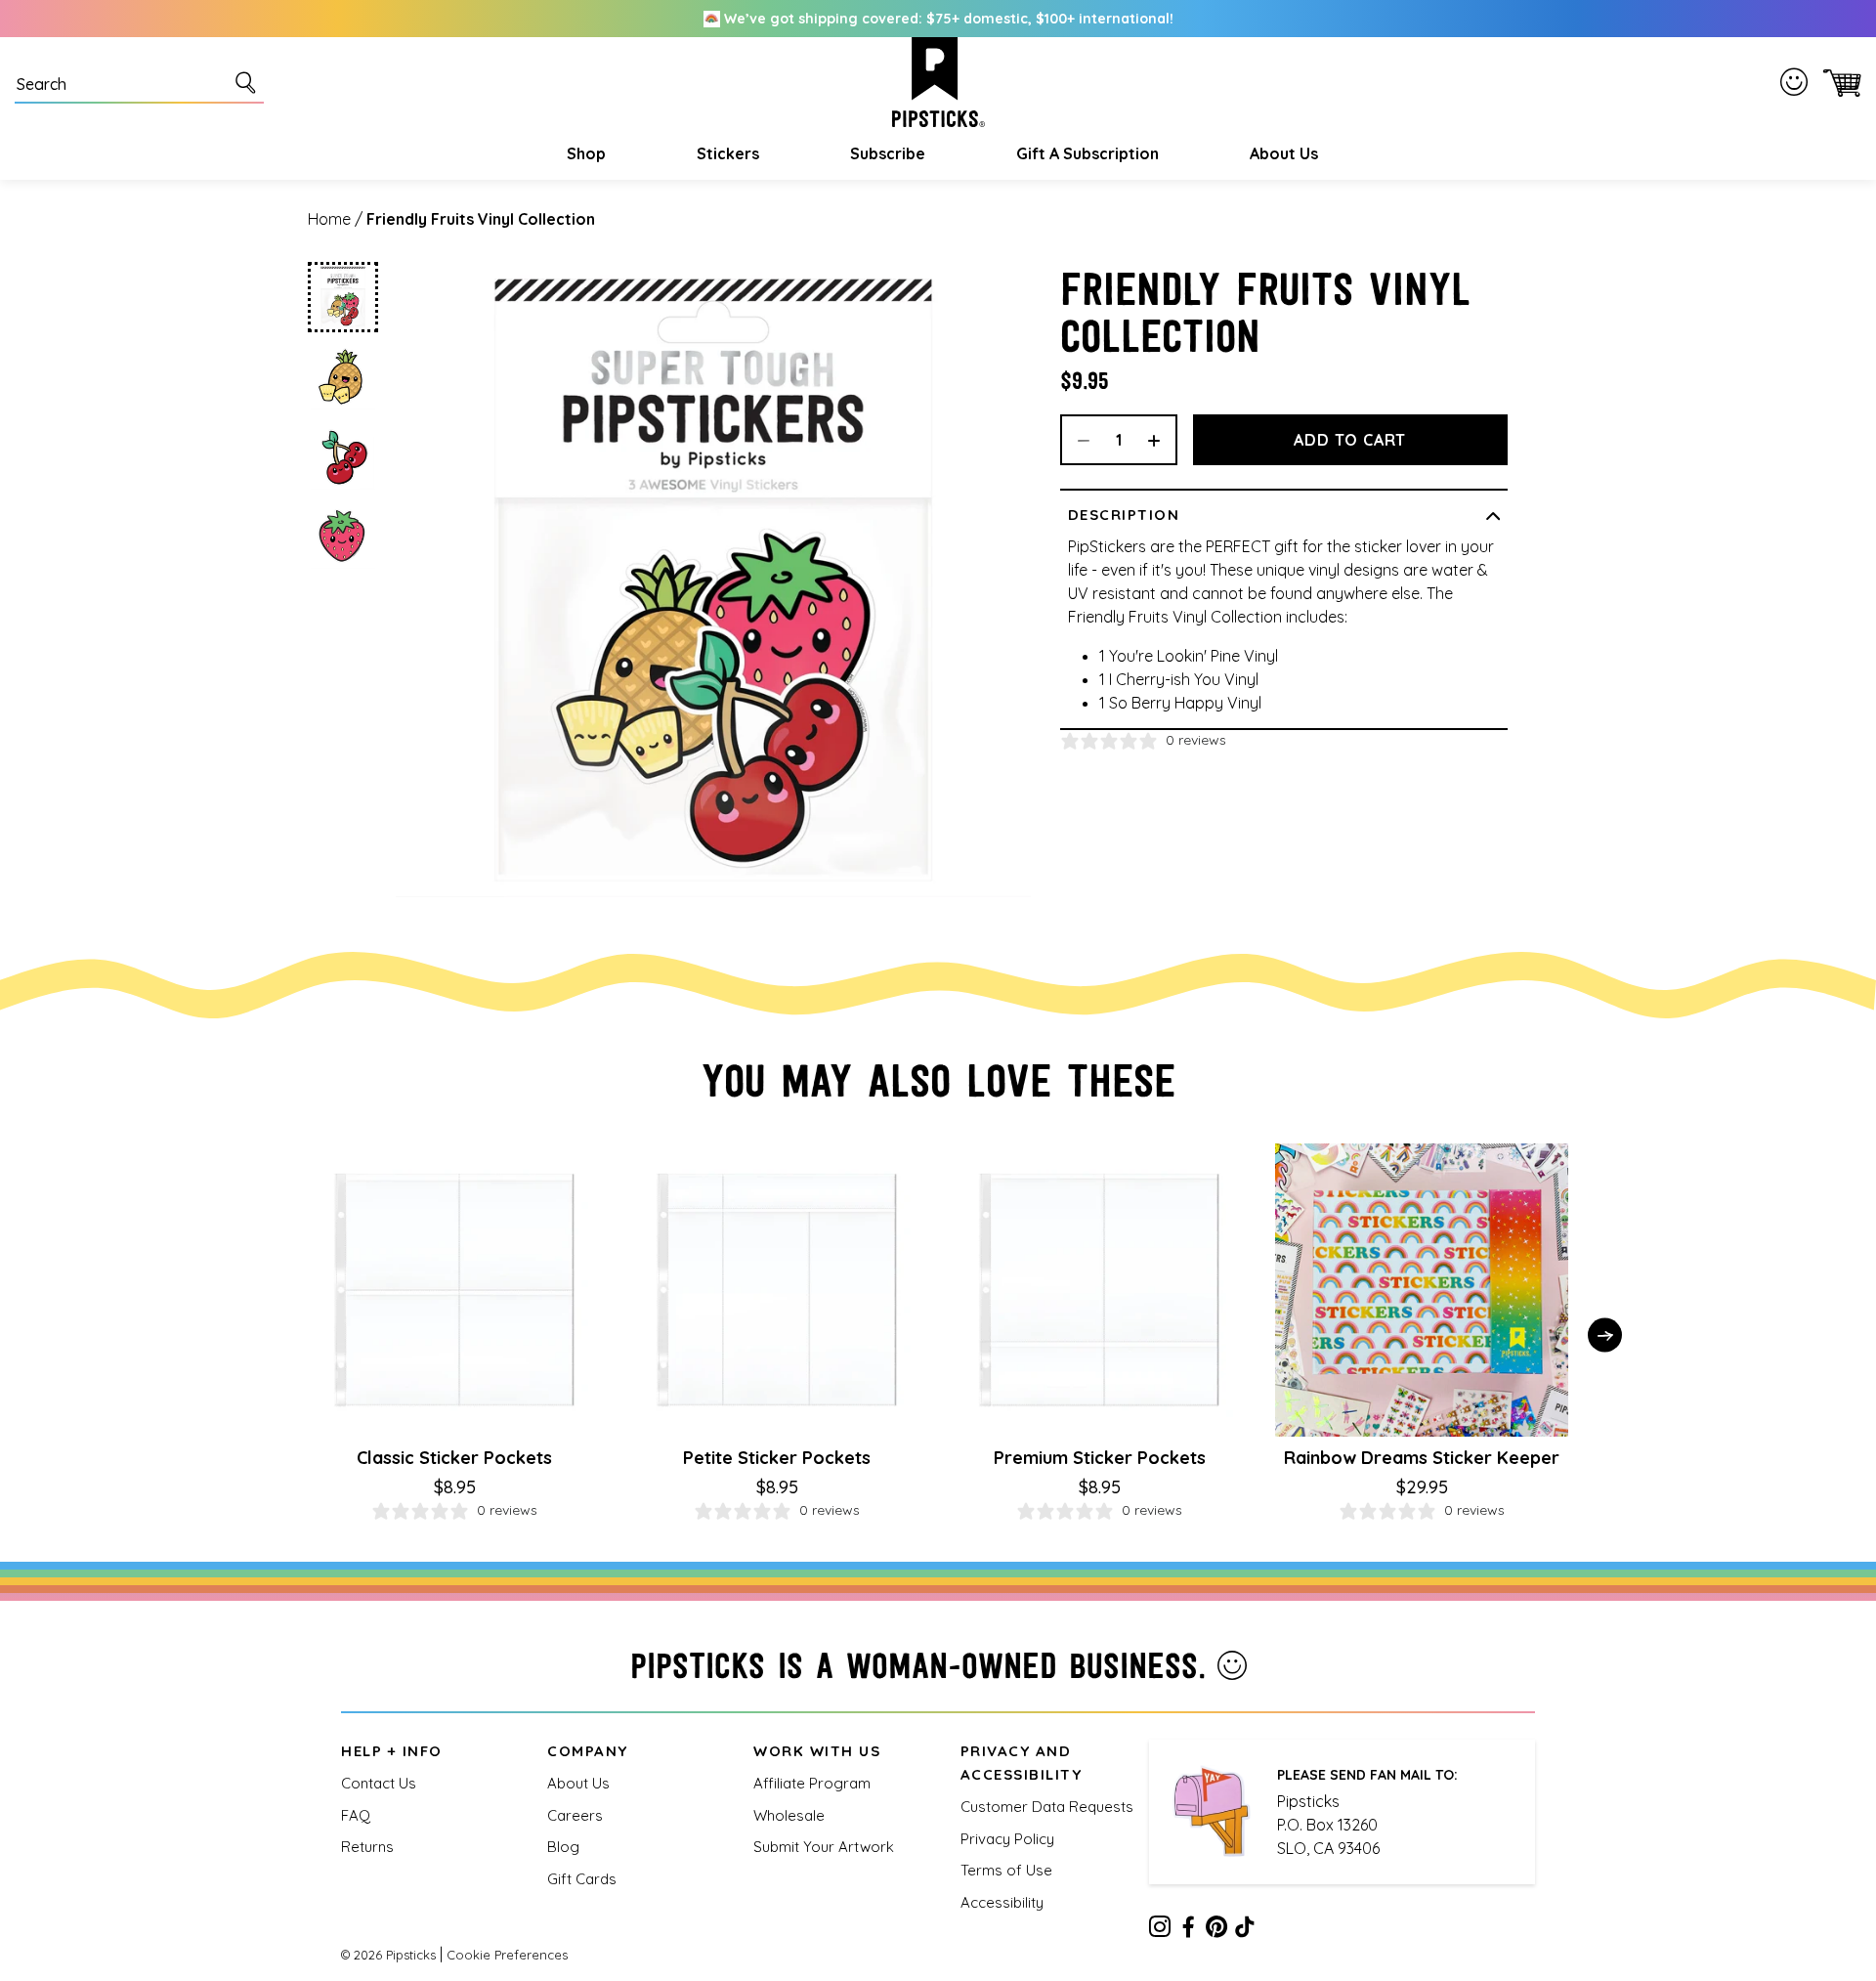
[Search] (249, 82)
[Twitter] (1216, 1930)
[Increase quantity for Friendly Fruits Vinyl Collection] (1161, 440)
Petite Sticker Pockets (777, 1458)
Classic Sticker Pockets (454, 1458)
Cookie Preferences (507, 1955)
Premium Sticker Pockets (1100, 1458)
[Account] (1798, 82)
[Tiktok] (1245, 1930)
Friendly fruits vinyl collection (481, 219)
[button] (584, 153)
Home (329, 219)
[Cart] (1838, 83)
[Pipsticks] (938, 82)
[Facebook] (1188, 1930)
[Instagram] (1160, 1930)
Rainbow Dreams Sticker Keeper (1422, 1458)
